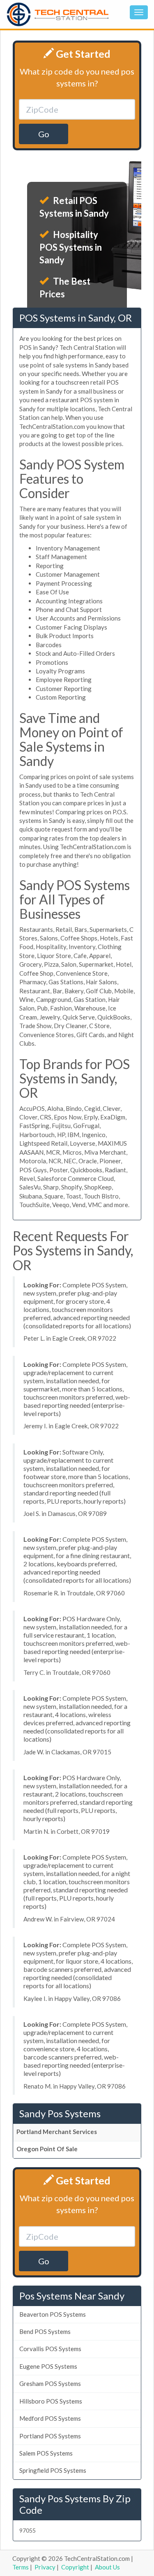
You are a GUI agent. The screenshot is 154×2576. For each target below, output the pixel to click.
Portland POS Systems (50, 2436)
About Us (107, 2567)
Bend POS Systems (45, 2331)
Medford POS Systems (50, 2418)
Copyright (75, 2567)
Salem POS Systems (46, 2453)
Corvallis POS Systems (50, 2349)
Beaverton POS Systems (53, 2314)
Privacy (45, 2567)
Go (44, 134)
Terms (21, 2567)
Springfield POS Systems (53, 2470)
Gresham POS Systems (50, 2383)
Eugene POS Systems (48, 2366)
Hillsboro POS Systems (51, 2401)
